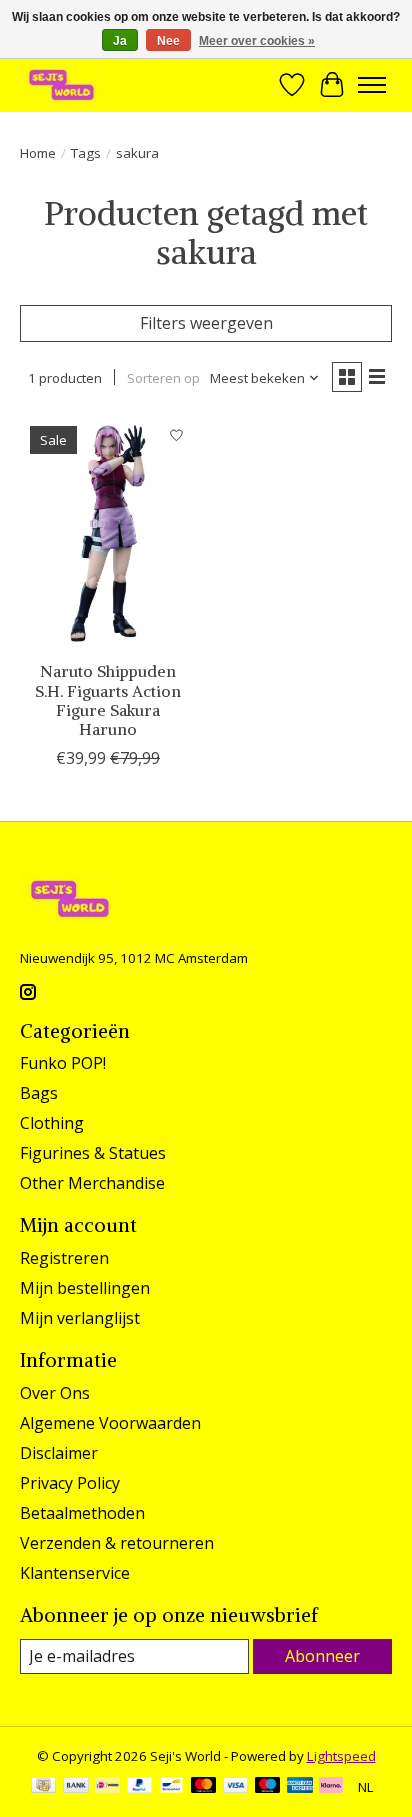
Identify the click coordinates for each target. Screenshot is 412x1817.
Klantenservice (75, 1573)
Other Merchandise (92, 1183)
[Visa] (236, 1787)
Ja (120, 41)
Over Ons (55, 1393)
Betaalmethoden (82, 1513)
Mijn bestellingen (85, 1288)
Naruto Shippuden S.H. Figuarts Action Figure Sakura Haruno (108, 700)
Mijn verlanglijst (80, 1318)
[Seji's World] (61, 84)
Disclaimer (59, 1453)
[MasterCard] (204, 1787)
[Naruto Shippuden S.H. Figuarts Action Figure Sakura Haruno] (108, 533)
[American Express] (300, 1787)
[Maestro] (268, 1787)
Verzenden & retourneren (117, 1543)
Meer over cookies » (257, 41)
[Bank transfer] (76, 1787)
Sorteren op (163, 378)
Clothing (52, 1123)
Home (38, 153)
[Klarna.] (331, 1787)
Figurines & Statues (93, 1153)
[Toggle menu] (372, 85)
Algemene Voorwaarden (110, 1423)
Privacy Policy (70, 1483)
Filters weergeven (206, 323)
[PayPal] (140, 1787)
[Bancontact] (171, 1787)
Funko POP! (63, 1063)
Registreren (64, 1258)
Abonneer (322, 1656)
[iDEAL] (107, 1787)
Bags (39, 1093)
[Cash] (43, 1787)
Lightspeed (341, 1756)
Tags (86, 153)
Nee (168, 41)
